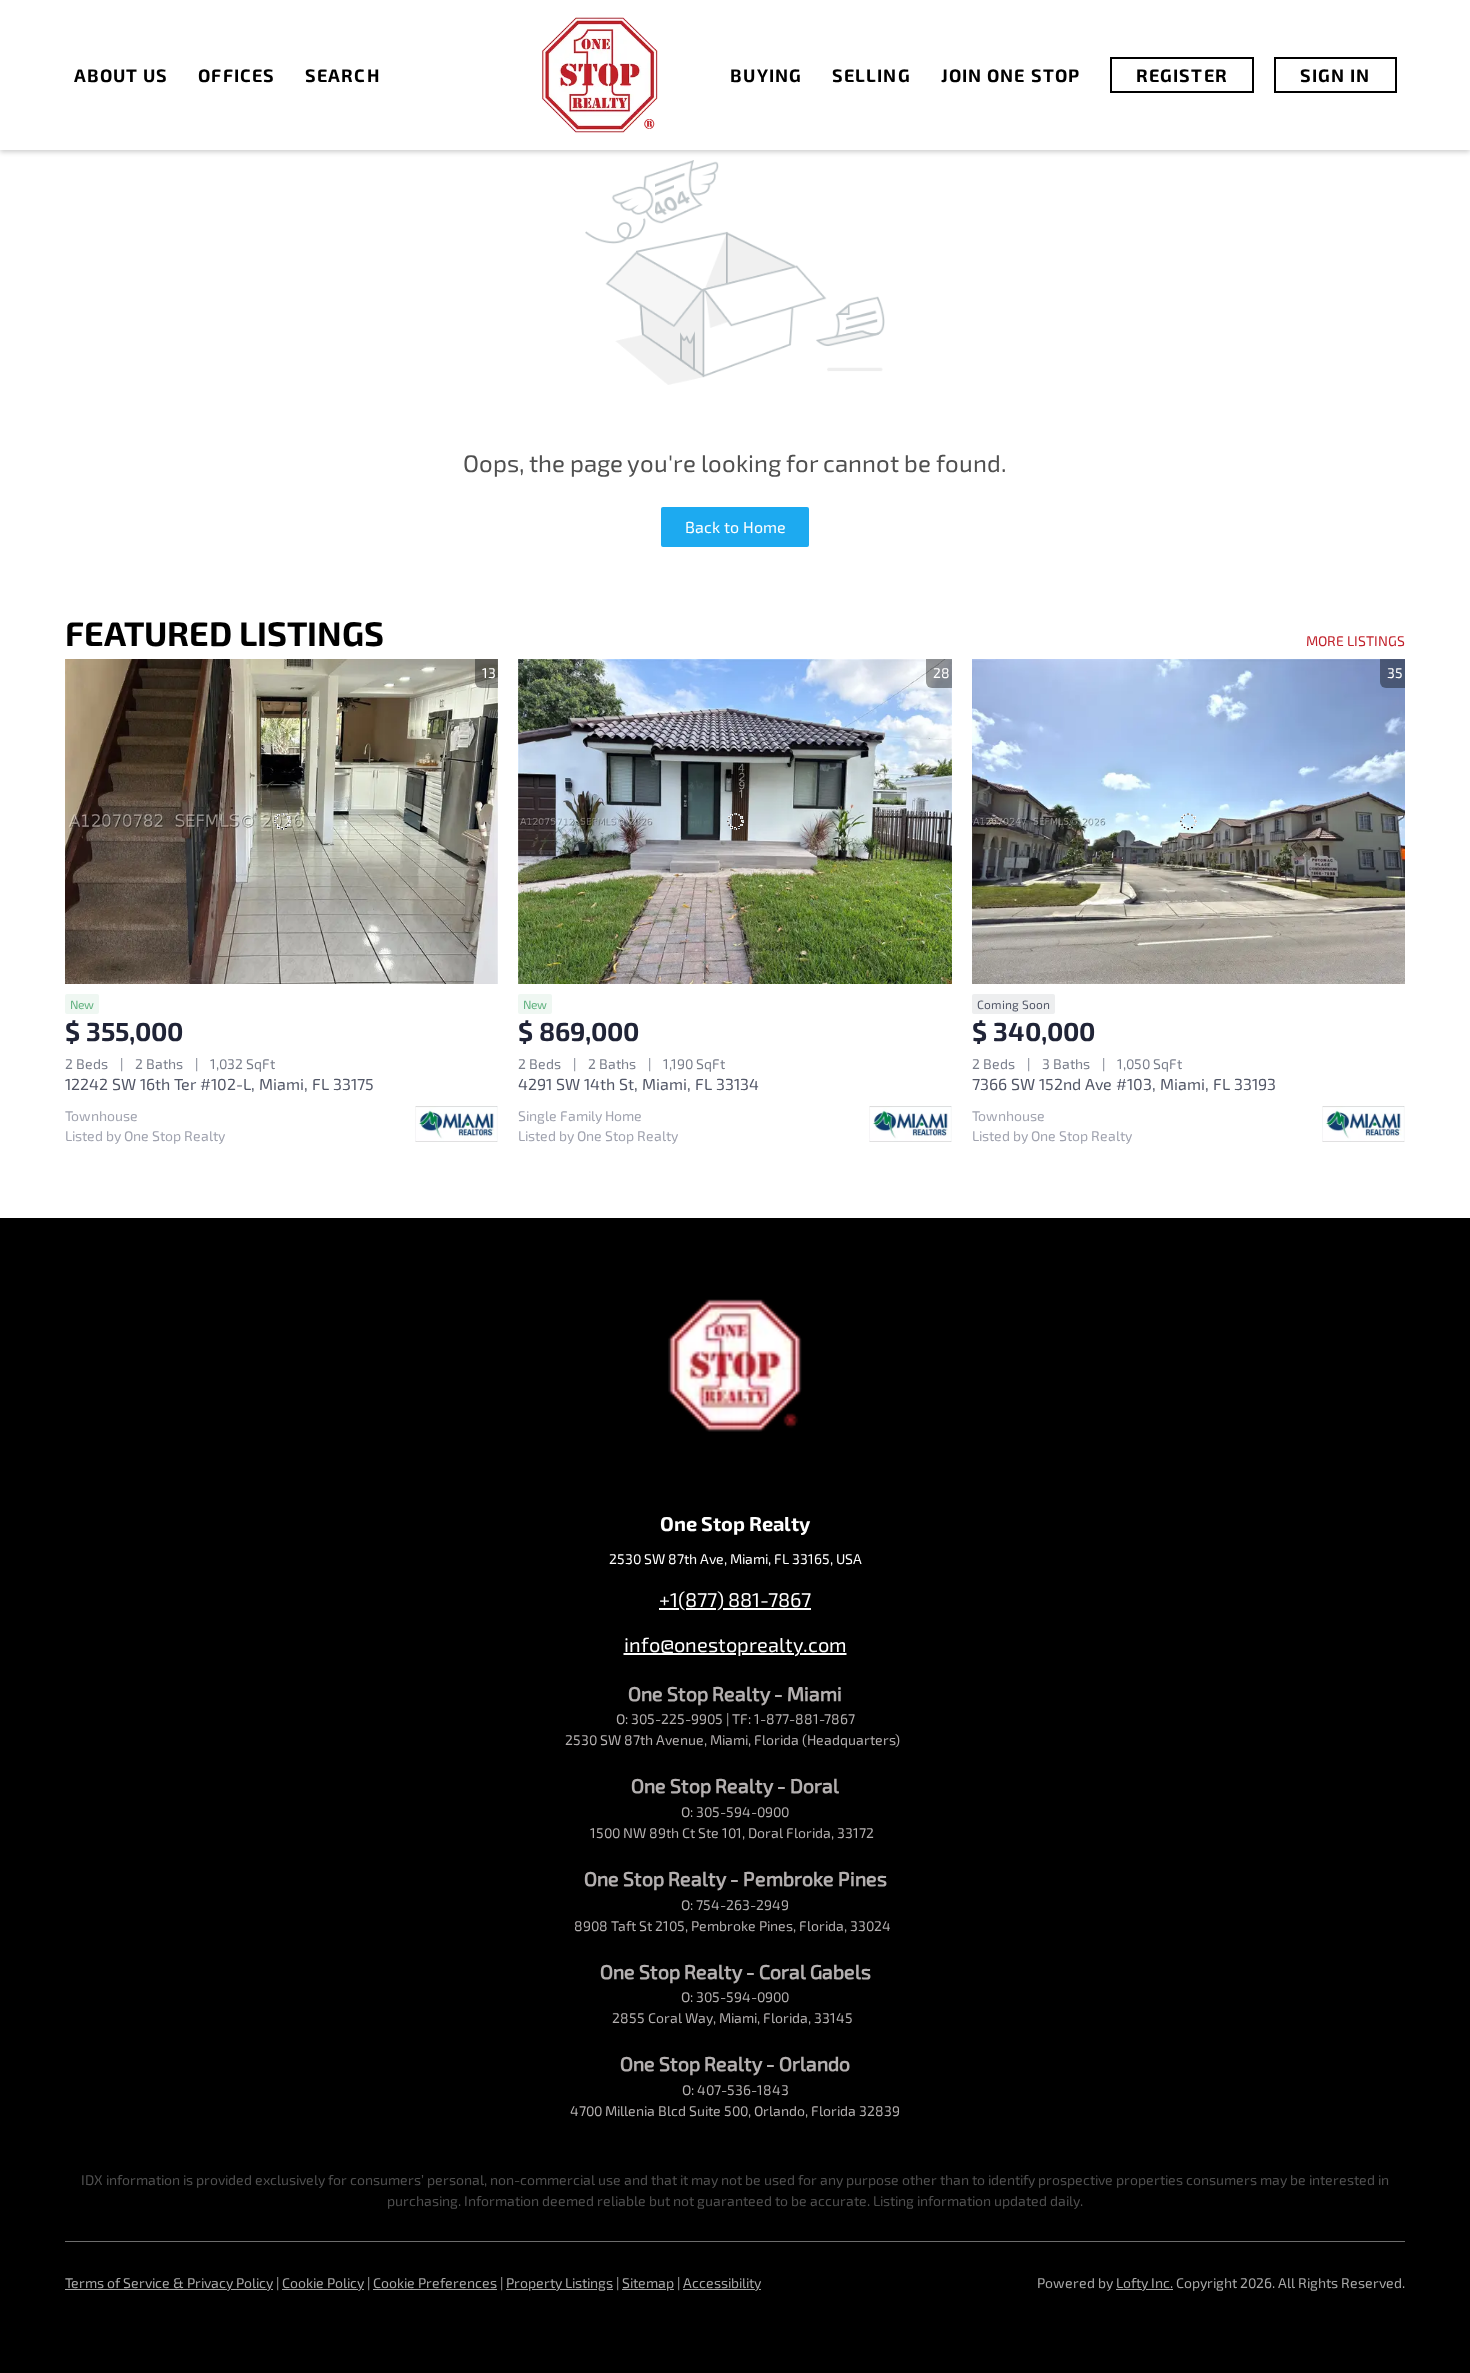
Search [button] (342, 75)
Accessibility (722, 2282)
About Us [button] (121, 75)
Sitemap (648, 2282)
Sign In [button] (1335, 75)
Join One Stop (1010, 75)
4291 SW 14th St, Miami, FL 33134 (638, 1083)
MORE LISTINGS (1355, 640)
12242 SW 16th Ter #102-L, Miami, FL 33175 (219, 1083)
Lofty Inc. (1144, 2282)
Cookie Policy (323, 2282)
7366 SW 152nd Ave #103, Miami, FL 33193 (1124, 1083)
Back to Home (735, 526)
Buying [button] (766, 75)
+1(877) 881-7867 (735, 1599)
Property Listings (559, 2282)
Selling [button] (871, 75)
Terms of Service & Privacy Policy (169, 2282)
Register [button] (1182, 75)
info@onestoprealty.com (735, 1644)
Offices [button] (236, 75)
